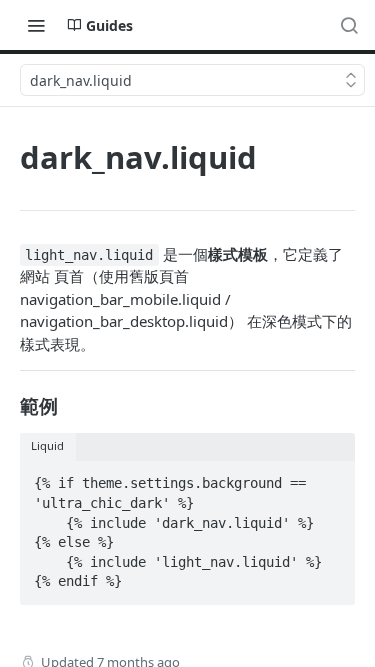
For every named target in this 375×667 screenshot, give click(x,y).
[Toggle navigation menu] (36, 25)
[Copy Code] (331, 478)
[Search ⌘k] (349, 25)
